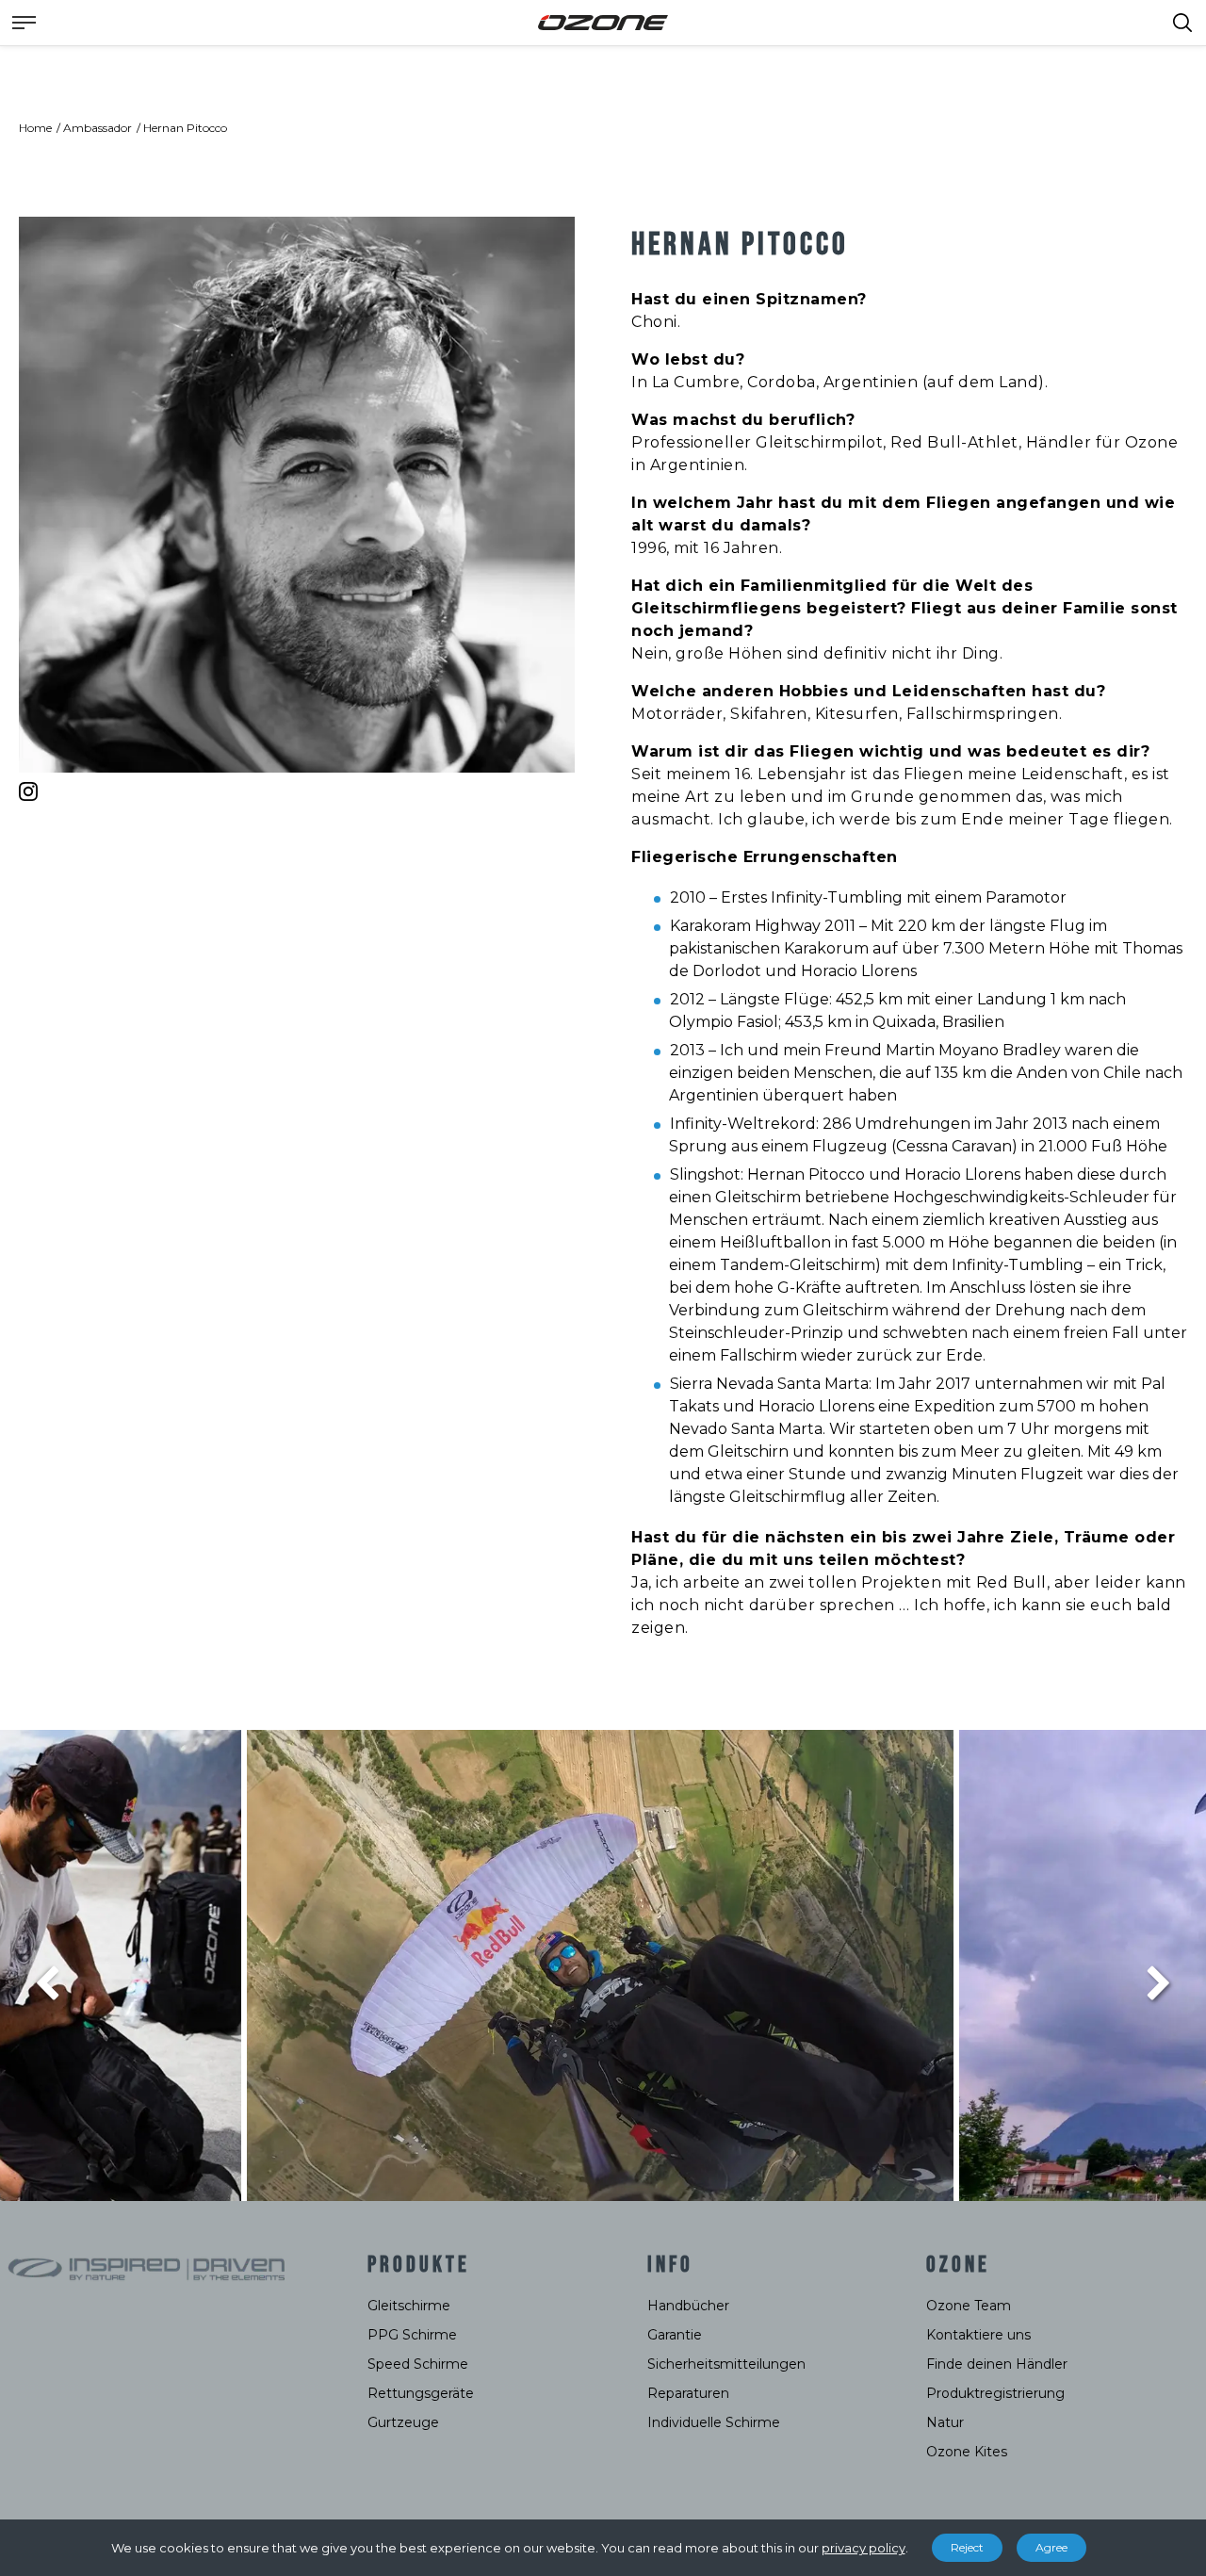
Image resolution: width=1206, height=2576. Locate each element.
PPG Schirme (412, 2335)
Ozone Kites (967, 2452)
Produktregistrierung (995, 2393)
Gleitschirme (409, 2306)
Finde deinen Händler (997, 2364)
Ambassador (98, 128)
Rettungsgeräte (421, 2393)
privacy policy (864, 2548)
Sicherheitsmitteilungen (726, 2364)
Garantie (675, 2335)
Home (35, 128)
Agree (1051, 2547)
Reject (967, 2547)
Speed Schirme (418, 2364)
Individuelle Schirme (714, 2422)
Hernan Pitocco (185, 128)
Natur (945, 2422)
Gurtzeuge (403, 2422)
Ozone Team (969, 2306)
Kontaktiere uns (978, 2335)
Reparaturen (688, 2393)
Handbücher (688, 2306)
